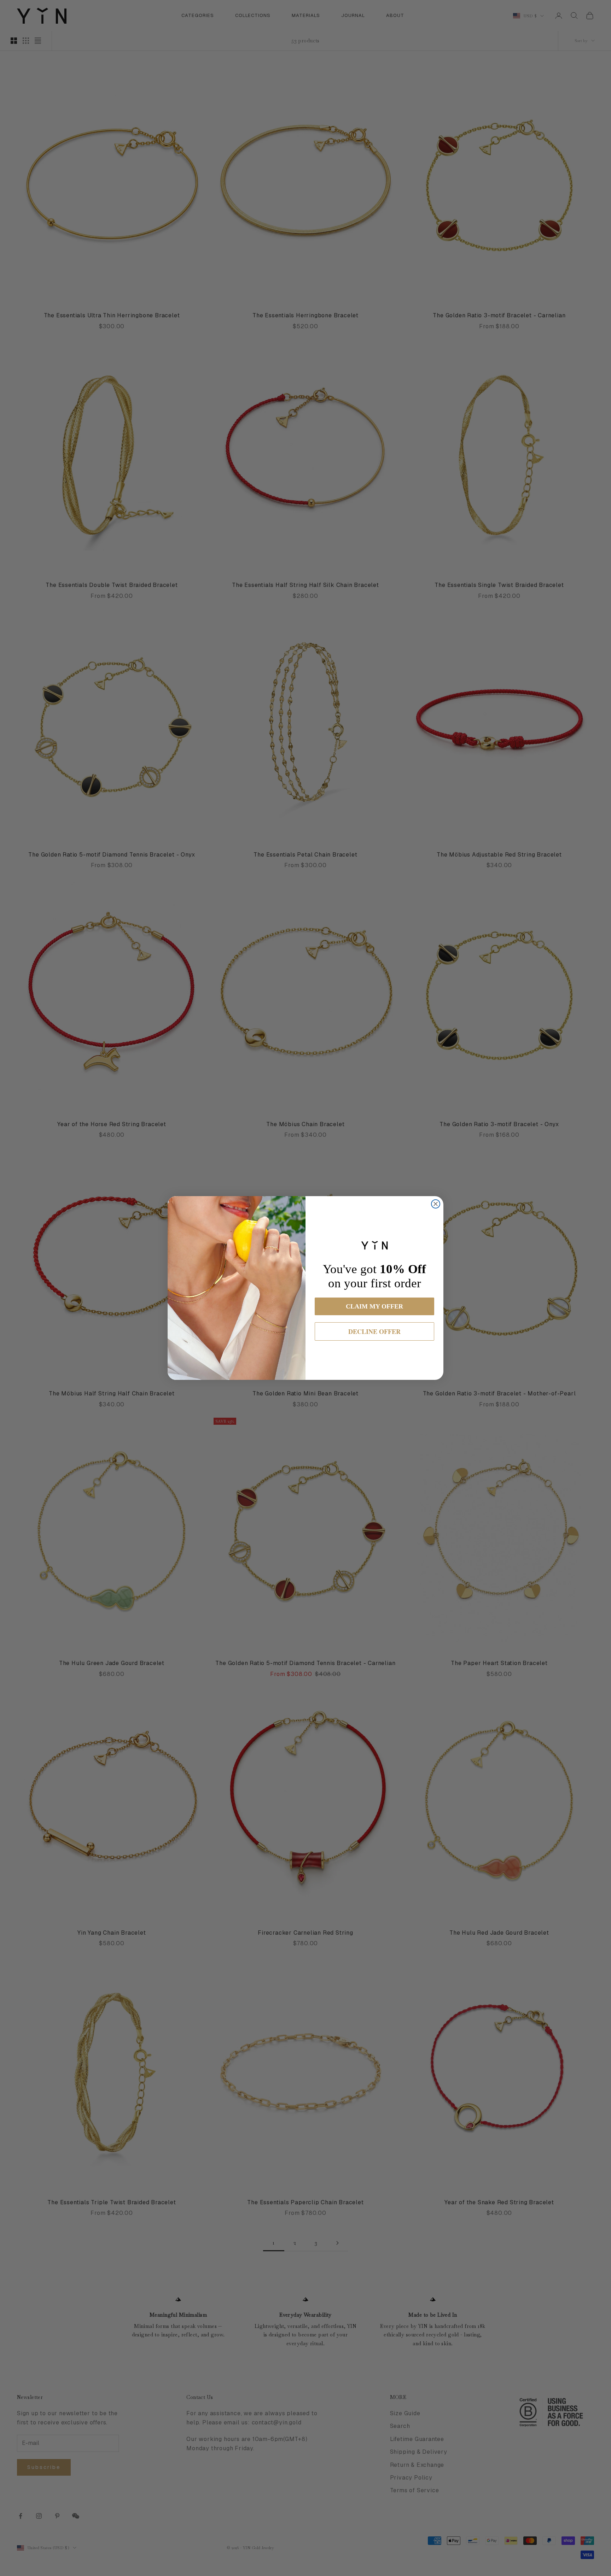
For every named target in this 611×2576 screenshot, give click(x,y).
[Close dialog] (436, 1204)
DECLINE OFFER (374, 1331)
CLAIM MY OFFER (374, 1306)
